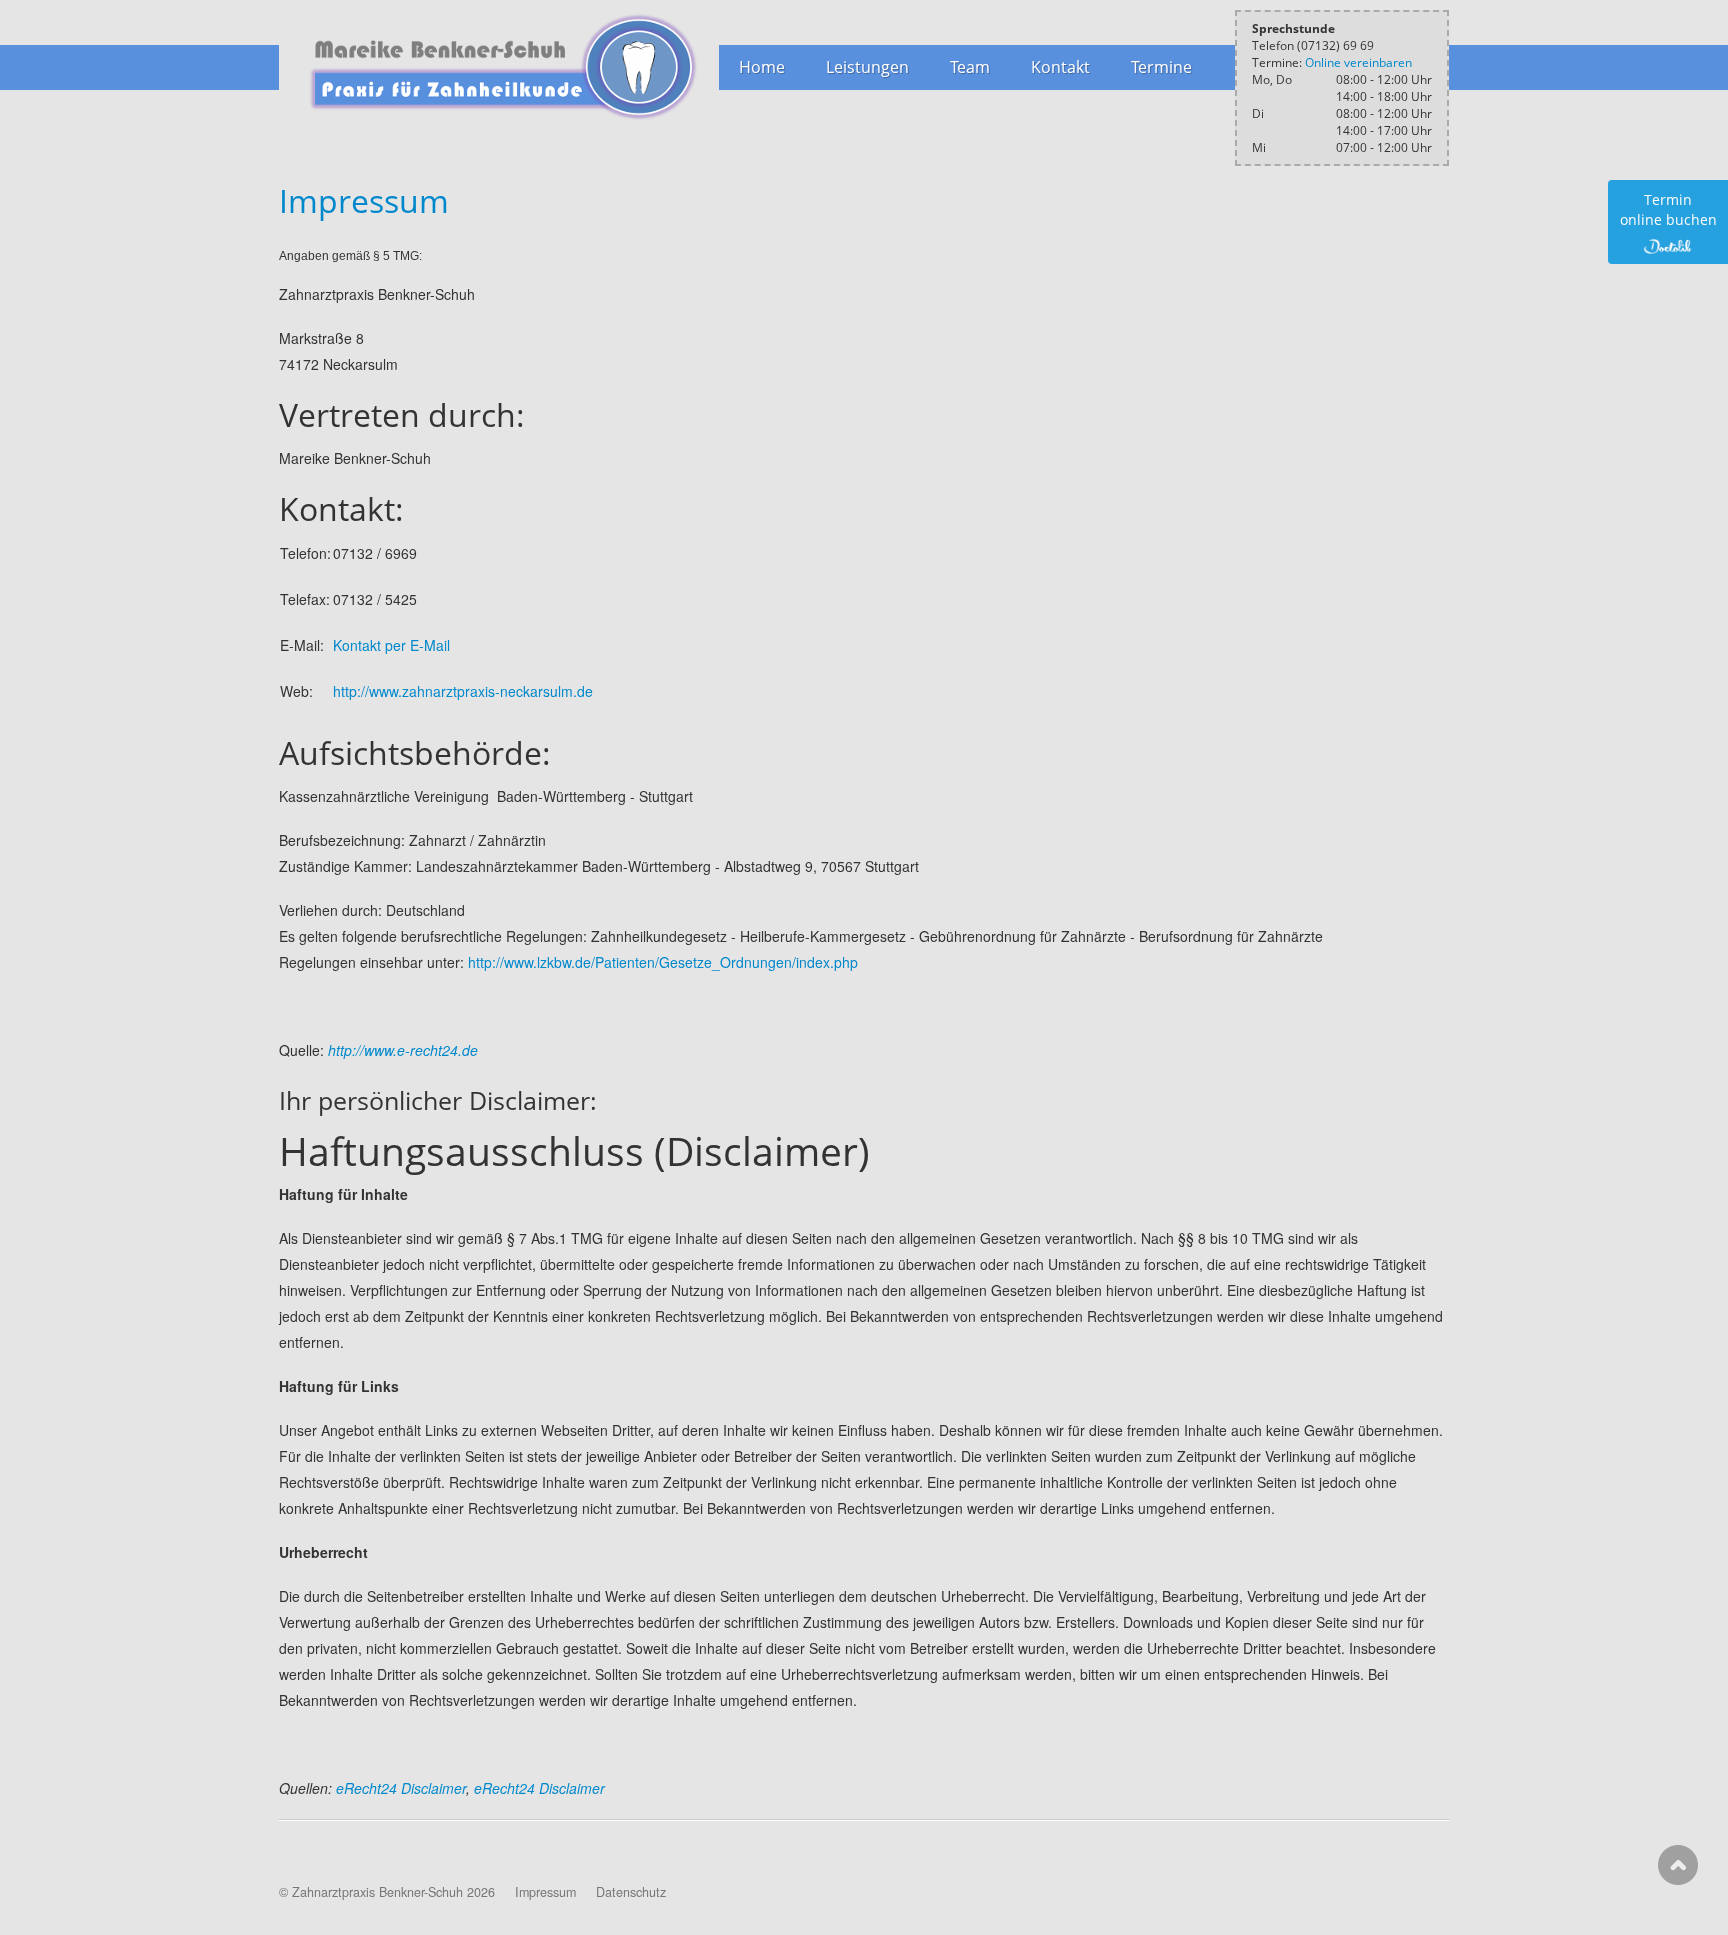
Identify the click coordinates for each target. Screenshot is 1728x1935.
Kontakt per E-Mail (391, 645)
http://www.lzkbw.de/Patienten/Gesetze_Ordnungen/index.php (663, 962)
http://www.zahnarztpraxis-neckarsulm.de (463, 691)
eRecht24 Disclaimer (401, 1788)
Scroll (1678, 1865)
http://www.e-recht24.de (403, 1050)
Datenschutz (631, 1892)
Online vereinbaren (1358, 62)
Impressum (364, 200)
